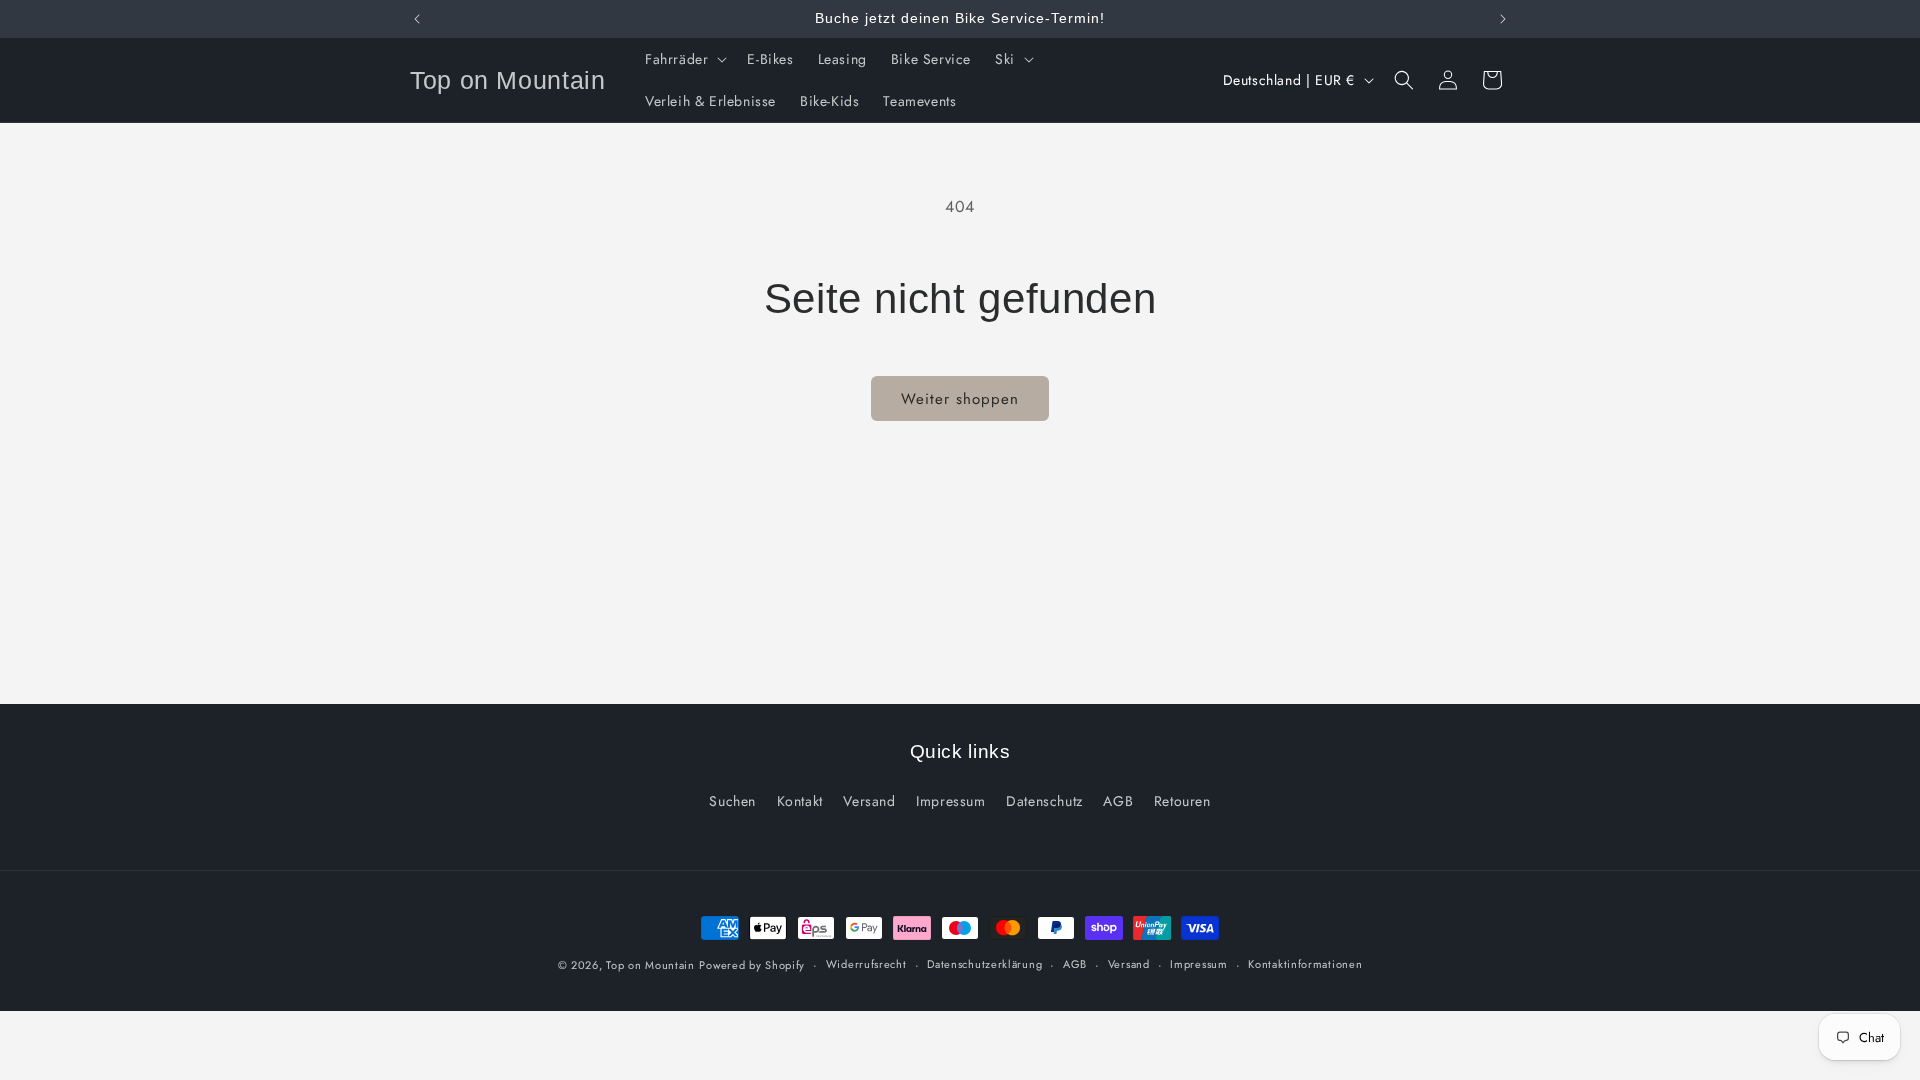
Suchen (732, 801)
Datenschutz (1044, 801)
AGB (1118, 801)
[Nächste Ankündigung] (1503, 19)
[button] (684, 59)
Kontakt (800, 801)
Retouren (1182, 801)
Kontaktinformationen (1305, 964)
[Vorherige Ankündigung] (417, 19)
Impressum (950, 801)
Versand (869, 801)
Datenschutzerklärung (984, 964)
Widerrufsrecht (866, 964)
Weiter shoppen (960, 399)
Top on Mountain (650, 965)
